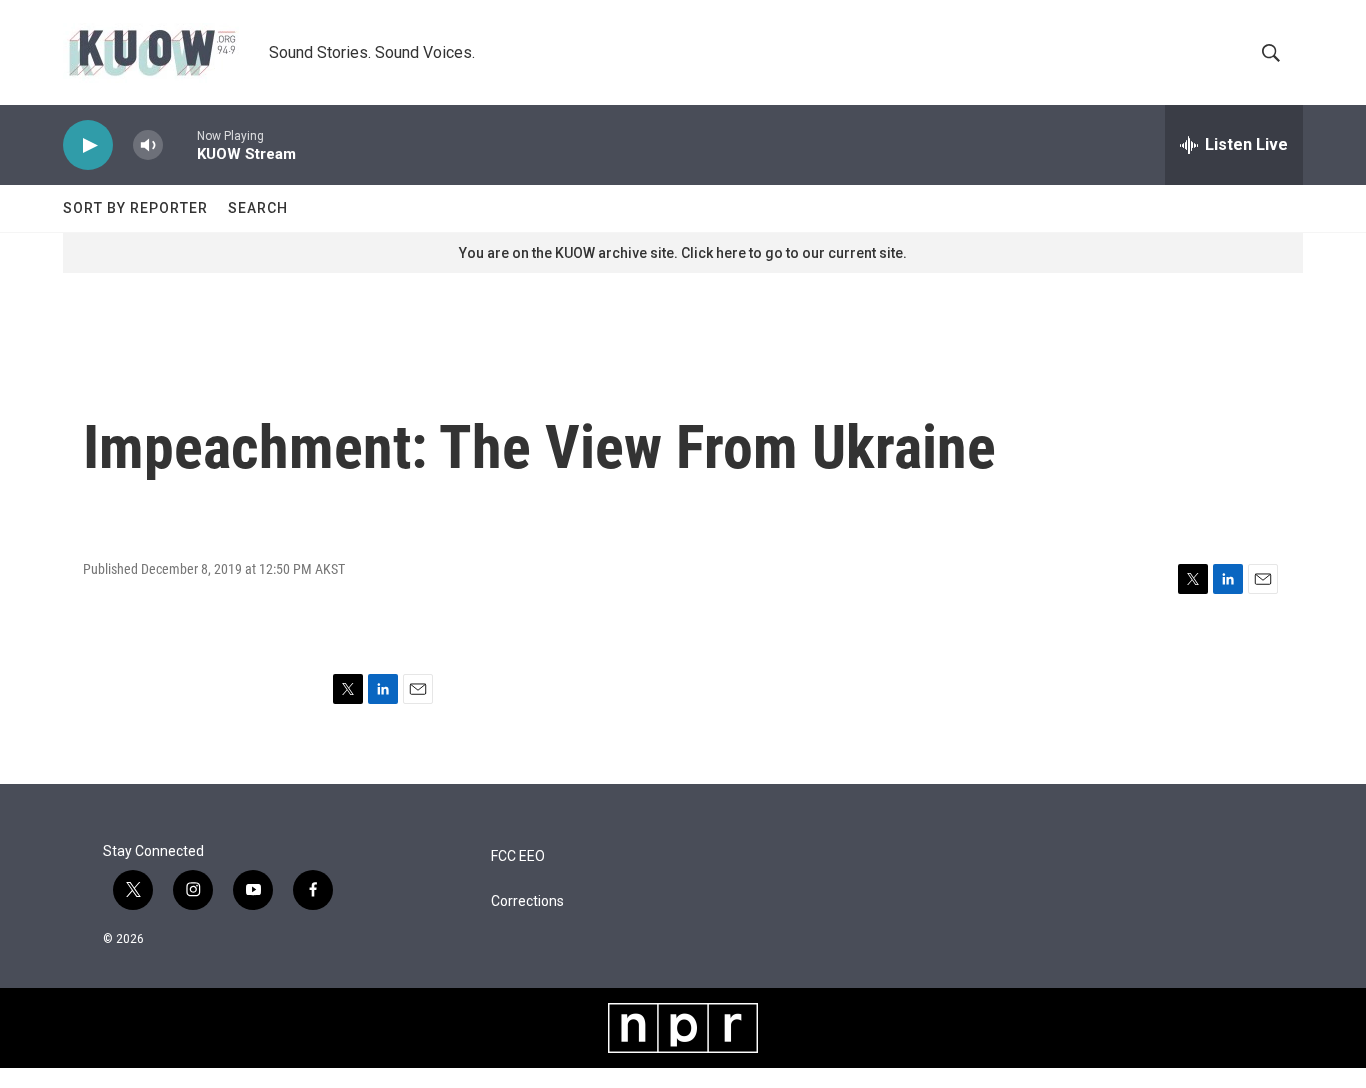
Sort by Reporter (135, 208)
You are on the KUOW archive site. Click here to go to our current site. (683, 253)
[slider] (180, 144)
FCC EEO (518, 856)
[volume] (148, 145)
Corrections (527, 901)
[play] (88, 145)
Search (258, 208)
